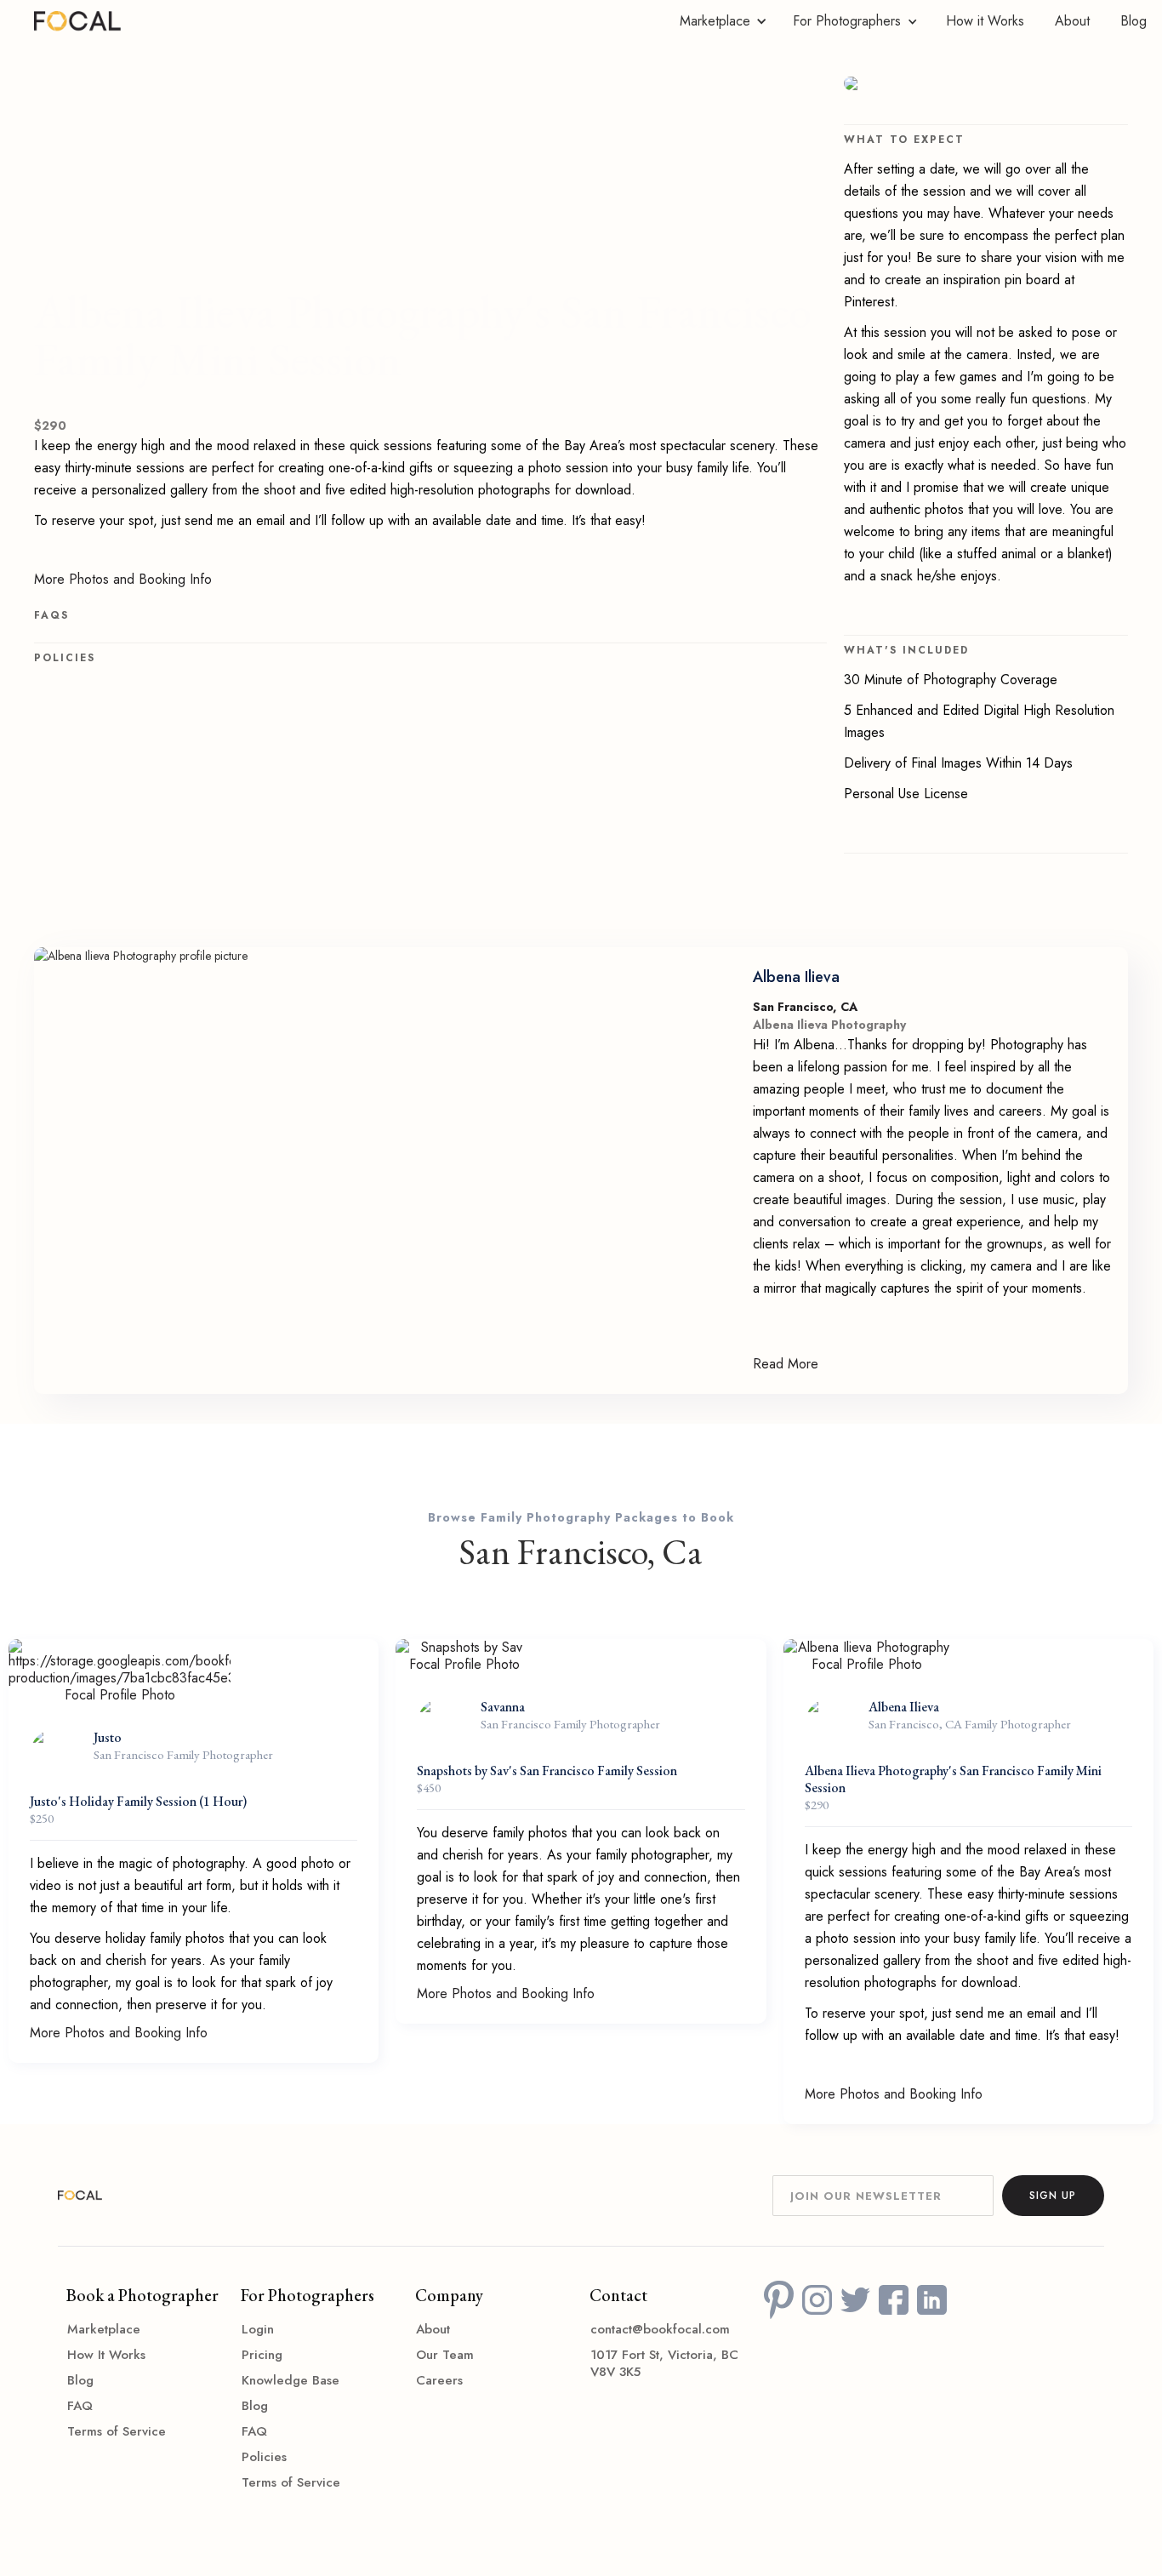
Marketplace (104, 2329)
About (1072, 21)
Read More (786, 1364)
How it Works (985, 21)
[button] (719, 21)
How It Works (106, 2355)
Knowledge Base (290, 2380)
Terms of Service (117, 2431)
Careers (439, 2380)
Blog (1134, 21)
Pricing (262, 2355)
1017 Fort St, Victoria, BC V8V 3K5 (664, 2363)
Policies (264, 2457)
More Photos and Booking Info (123, 580)
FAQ (80, 2406)
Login (258, 2329)
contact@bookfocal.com (660, 2329)
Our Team (445, 2355)
